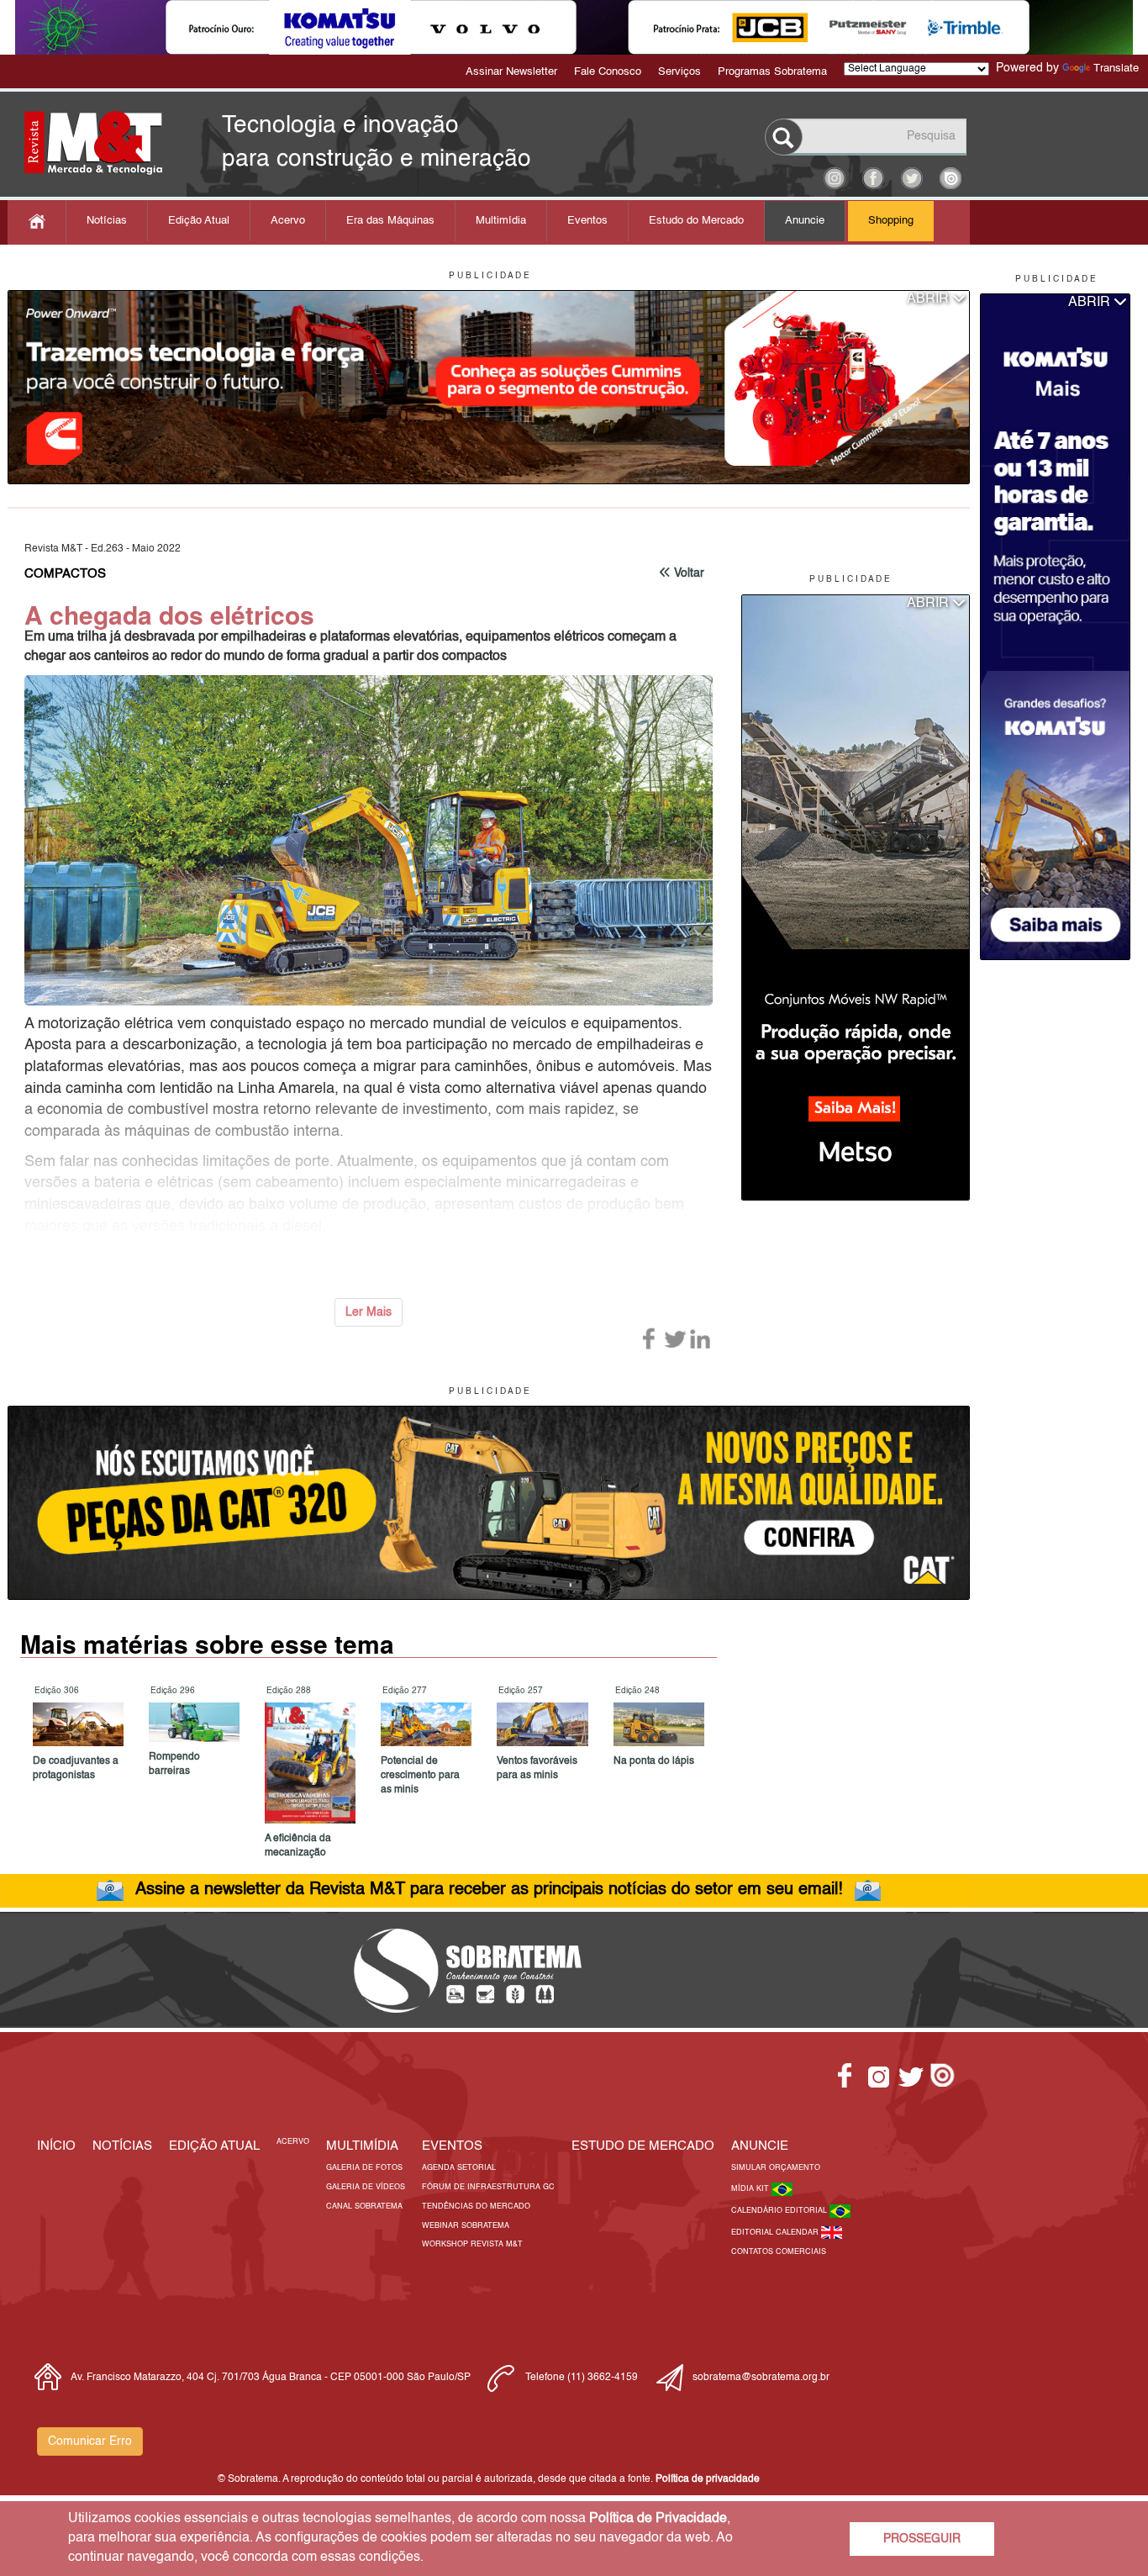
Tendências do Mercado (476, 2206)
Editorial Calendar (776, 2233)
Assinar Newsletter (511, 72)
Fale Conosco (608, 72)
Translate (1116, 69)
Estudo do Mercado (696, 221)
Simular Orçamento (776, 2168)
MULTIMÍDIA (362, 2146)
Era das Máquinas (390, 221)
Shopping (891, 221)
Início (56, 2146)
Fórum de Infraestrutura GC (488, 2187)
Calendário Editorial (780, 2211)
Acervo (288, 221)
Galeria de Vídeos (366, 2187)
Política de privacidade (708, 2479)
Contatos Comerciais (779, 2252)
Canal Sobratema (364, 2206)
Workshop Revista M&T (472, 2244)
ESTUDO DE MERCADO (643, 2146)
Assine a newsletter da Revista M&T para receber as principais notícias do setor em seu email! (489, 1890)
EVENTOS (452, 2146)
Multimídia (501, 221)
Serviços (679, 72)
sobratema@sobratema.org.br (761, 2378)
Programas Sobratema (772, 72)
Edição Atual (199, 221)
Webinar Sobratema (466, 2226)
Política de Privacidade (658, 2519)
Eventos (587, 221)
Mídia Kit (751, 2189)
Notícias (107, 221)
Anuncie (805, 221)
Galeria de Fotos (364, 2168)
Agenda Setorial (459, 2168)
